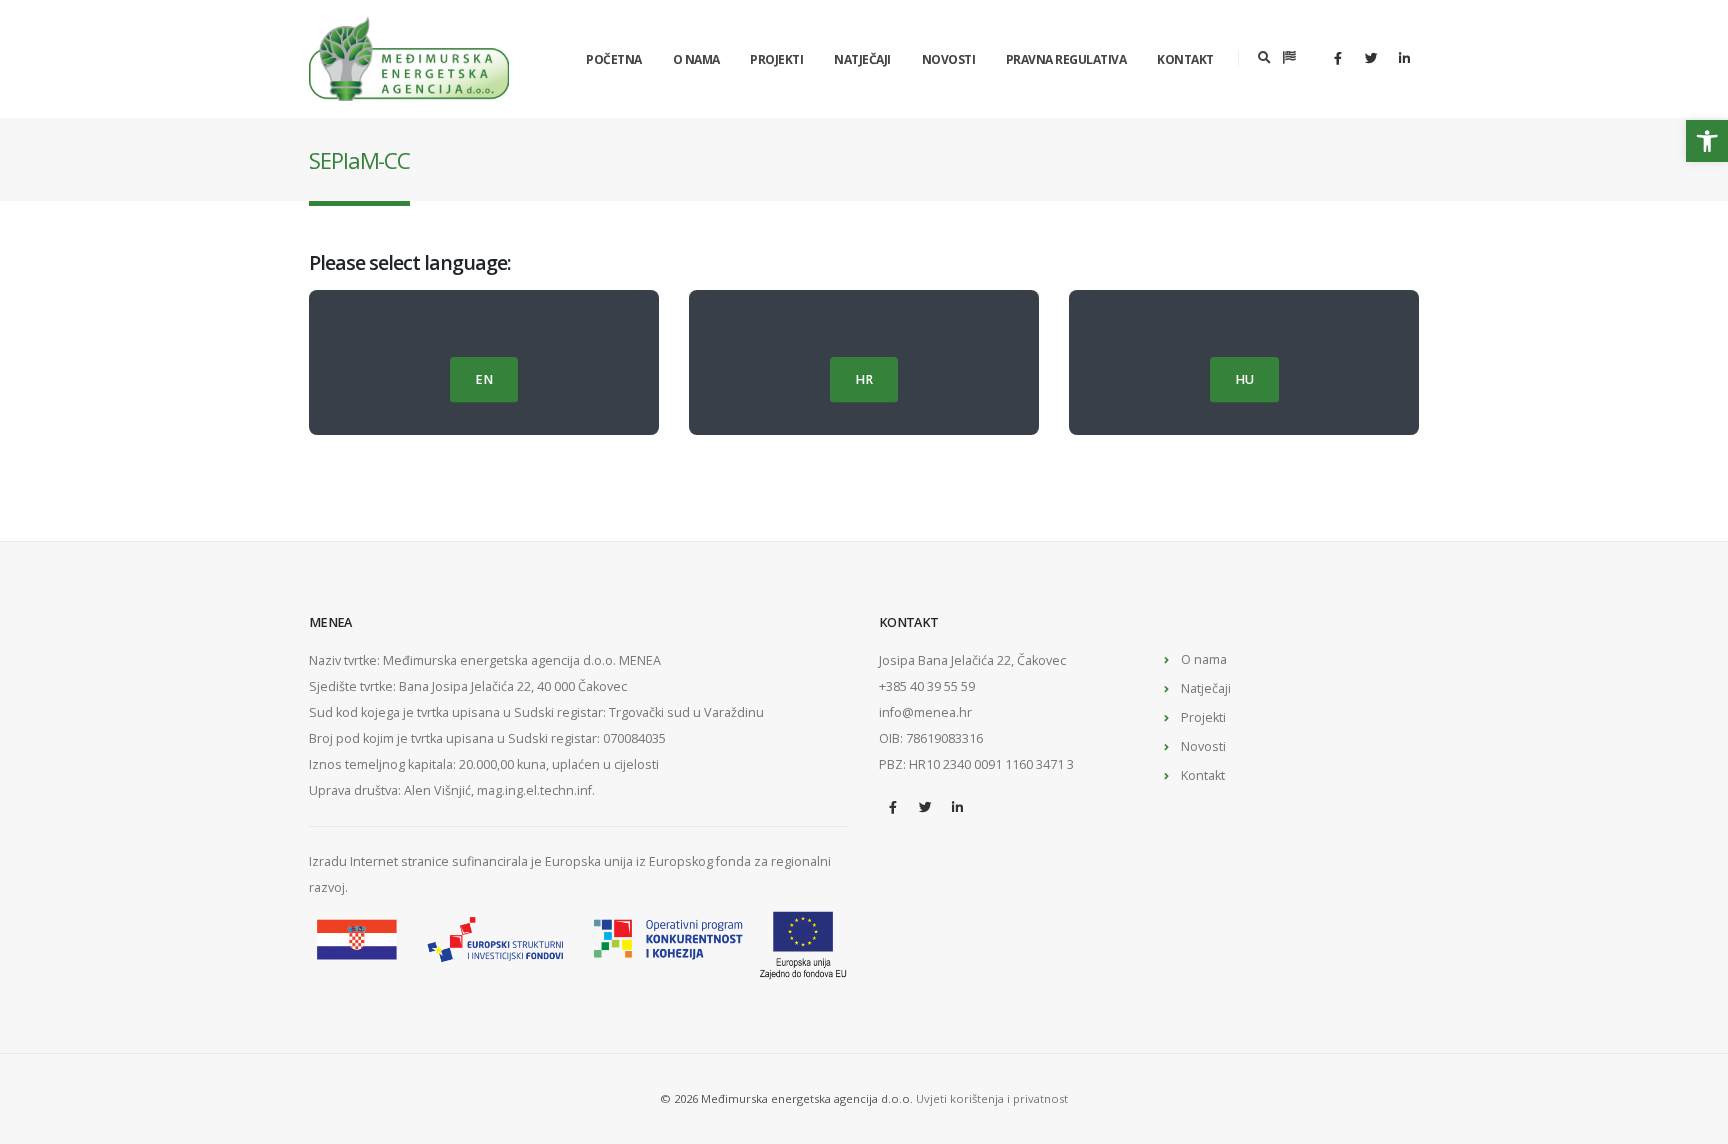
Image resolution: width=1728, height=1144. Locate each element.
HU (1244, 379)
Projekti (776, 59)
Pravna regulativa (1066, 59)
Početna (614, 59)
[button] (1707, 141)
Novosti (949, 59)
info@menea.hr (925, 712)
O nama (696, 59)
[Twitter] (1371, 58)
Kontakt (1185, 59)
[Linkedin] (1404, 58)
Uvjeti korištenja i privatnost (992, 1098)
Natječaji (862, 59)
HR (864, 379)
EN (484, 379)
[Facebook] (1338, 58)
